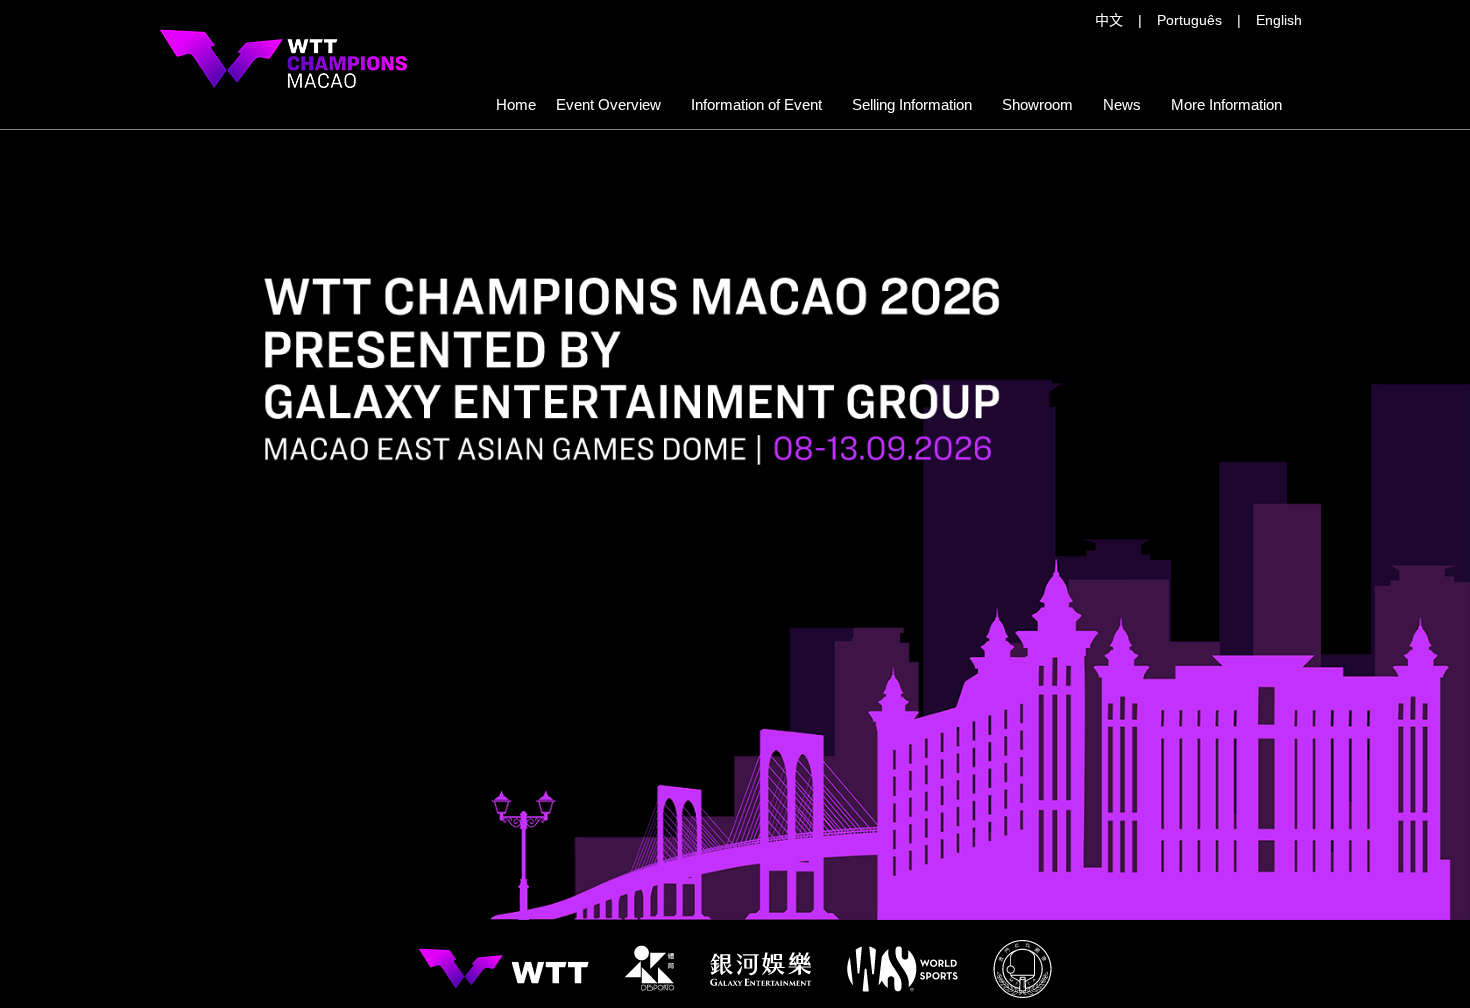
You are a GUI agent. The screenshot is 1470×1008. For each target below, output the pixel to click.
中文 (1109, 20)
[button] (912, 105)
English (1279, 20)
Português (1189, 20)
